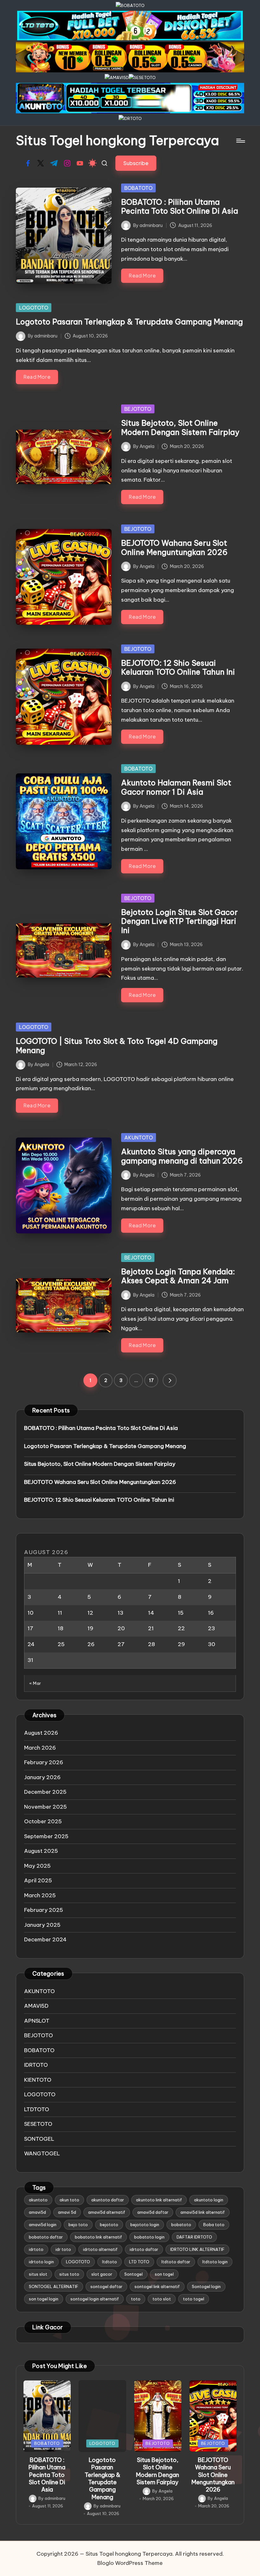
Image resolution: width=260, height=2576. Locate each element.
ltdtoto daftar (176, 2262)
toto (136, 2299)
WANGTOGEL (42, 2153)
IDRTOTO (36, 2065)
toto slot (162, 2299)
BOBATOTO (138, 188)
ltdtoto (110, 2262)
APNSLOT (37, 2021)
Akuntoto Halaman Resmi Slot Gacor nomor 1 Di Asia (176, 787)
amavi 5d (67, 2212)
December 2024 (45, 1939)
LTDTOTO (37, 2109)
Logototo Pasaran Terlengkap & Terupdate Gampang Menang (129, 322)
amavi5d (37, 2212)
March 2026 (40, 1748)
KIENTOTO (38, 2080)
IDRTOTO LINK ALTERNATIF (197, 2249)
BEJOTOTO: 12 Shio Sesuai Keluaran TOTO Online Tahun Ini (178, 667)
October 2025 (43, 1821)
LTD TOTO (139, 2262)
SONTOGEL (39, 2139)
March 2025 (40, 1895)
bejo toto (78, 2225)
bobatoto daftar (46, 2237)
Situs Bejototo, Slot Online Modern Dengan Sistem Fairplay (180, 427)
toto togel (194, 2299)
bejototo (109, 2225)
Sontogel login (206, 2286)
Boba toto (214, 2225)
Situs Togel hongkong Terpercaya (117, 141)
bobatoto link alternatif (98, 2237)
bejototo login (145, 2225)
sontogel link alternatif (157, 2286)
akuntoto (38, 2200)
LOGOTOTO (34, 308)
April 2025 (38, 1880)
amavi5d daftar (153, 2212)
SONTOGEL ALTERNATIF (54, 2286)
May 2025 (37, 1866)
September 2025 (46, 1836)
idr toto (63, 2249)
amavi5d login (43, 2225)
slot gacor (102, 2274)
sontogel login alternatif (95, 2299)
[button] (136, 163)
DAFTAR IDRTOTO (194, 2237)
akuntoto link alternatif (159, 2200)
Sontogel (133, 2274)
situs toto (69, 2274)
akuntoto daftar (108, 2200)
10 (31, 1613)
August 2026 (41, 1733)
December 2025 (45, 1792)
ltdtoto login (215, 2262)
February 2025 (44, 1910)
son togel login (44, 2299)
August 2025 (41, 1851)
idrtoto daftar (144, 2249)
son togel (164, 2274)
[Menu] (240, 141)
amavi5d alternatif (107, 2212)
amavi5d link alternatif (203, 2212)
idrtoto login (41, 2262)
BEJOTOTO (138, 409)
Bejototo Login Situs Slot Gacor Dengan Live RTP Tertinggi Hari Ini (179, 921)
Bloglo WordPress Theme (130, 2563)
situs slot (38, 2274)
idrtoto (36, 2249)
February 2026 (44, 1762)
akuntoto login (209, 2200)
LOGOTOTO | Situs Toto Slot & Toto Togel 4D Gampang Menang (117, 1046)
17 (151, 1380)
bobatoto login (149, 2237)
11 (60, 1613)
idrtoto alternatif (100, 2249)
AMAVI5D (36, 2006)
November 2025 (45, 1807)
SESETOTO (38, 2124)
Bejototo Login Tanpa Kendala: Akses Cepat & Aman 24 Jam (178, 1276)
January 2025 (42, 1925)
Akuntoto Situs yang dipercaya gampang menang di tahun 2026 (182, 1156)
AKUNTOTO (139, 1138)
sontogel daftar (106, 2286)
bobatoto (181, 2225)
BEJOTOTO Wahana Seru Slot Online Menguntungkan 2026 (174, 547)
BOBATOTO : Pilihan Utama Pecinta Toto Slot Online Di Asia (180, 207)
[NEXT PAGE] (170, 1380)
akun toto (69, 2200)
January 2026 (42, 1777)
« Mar (35, 1683)
